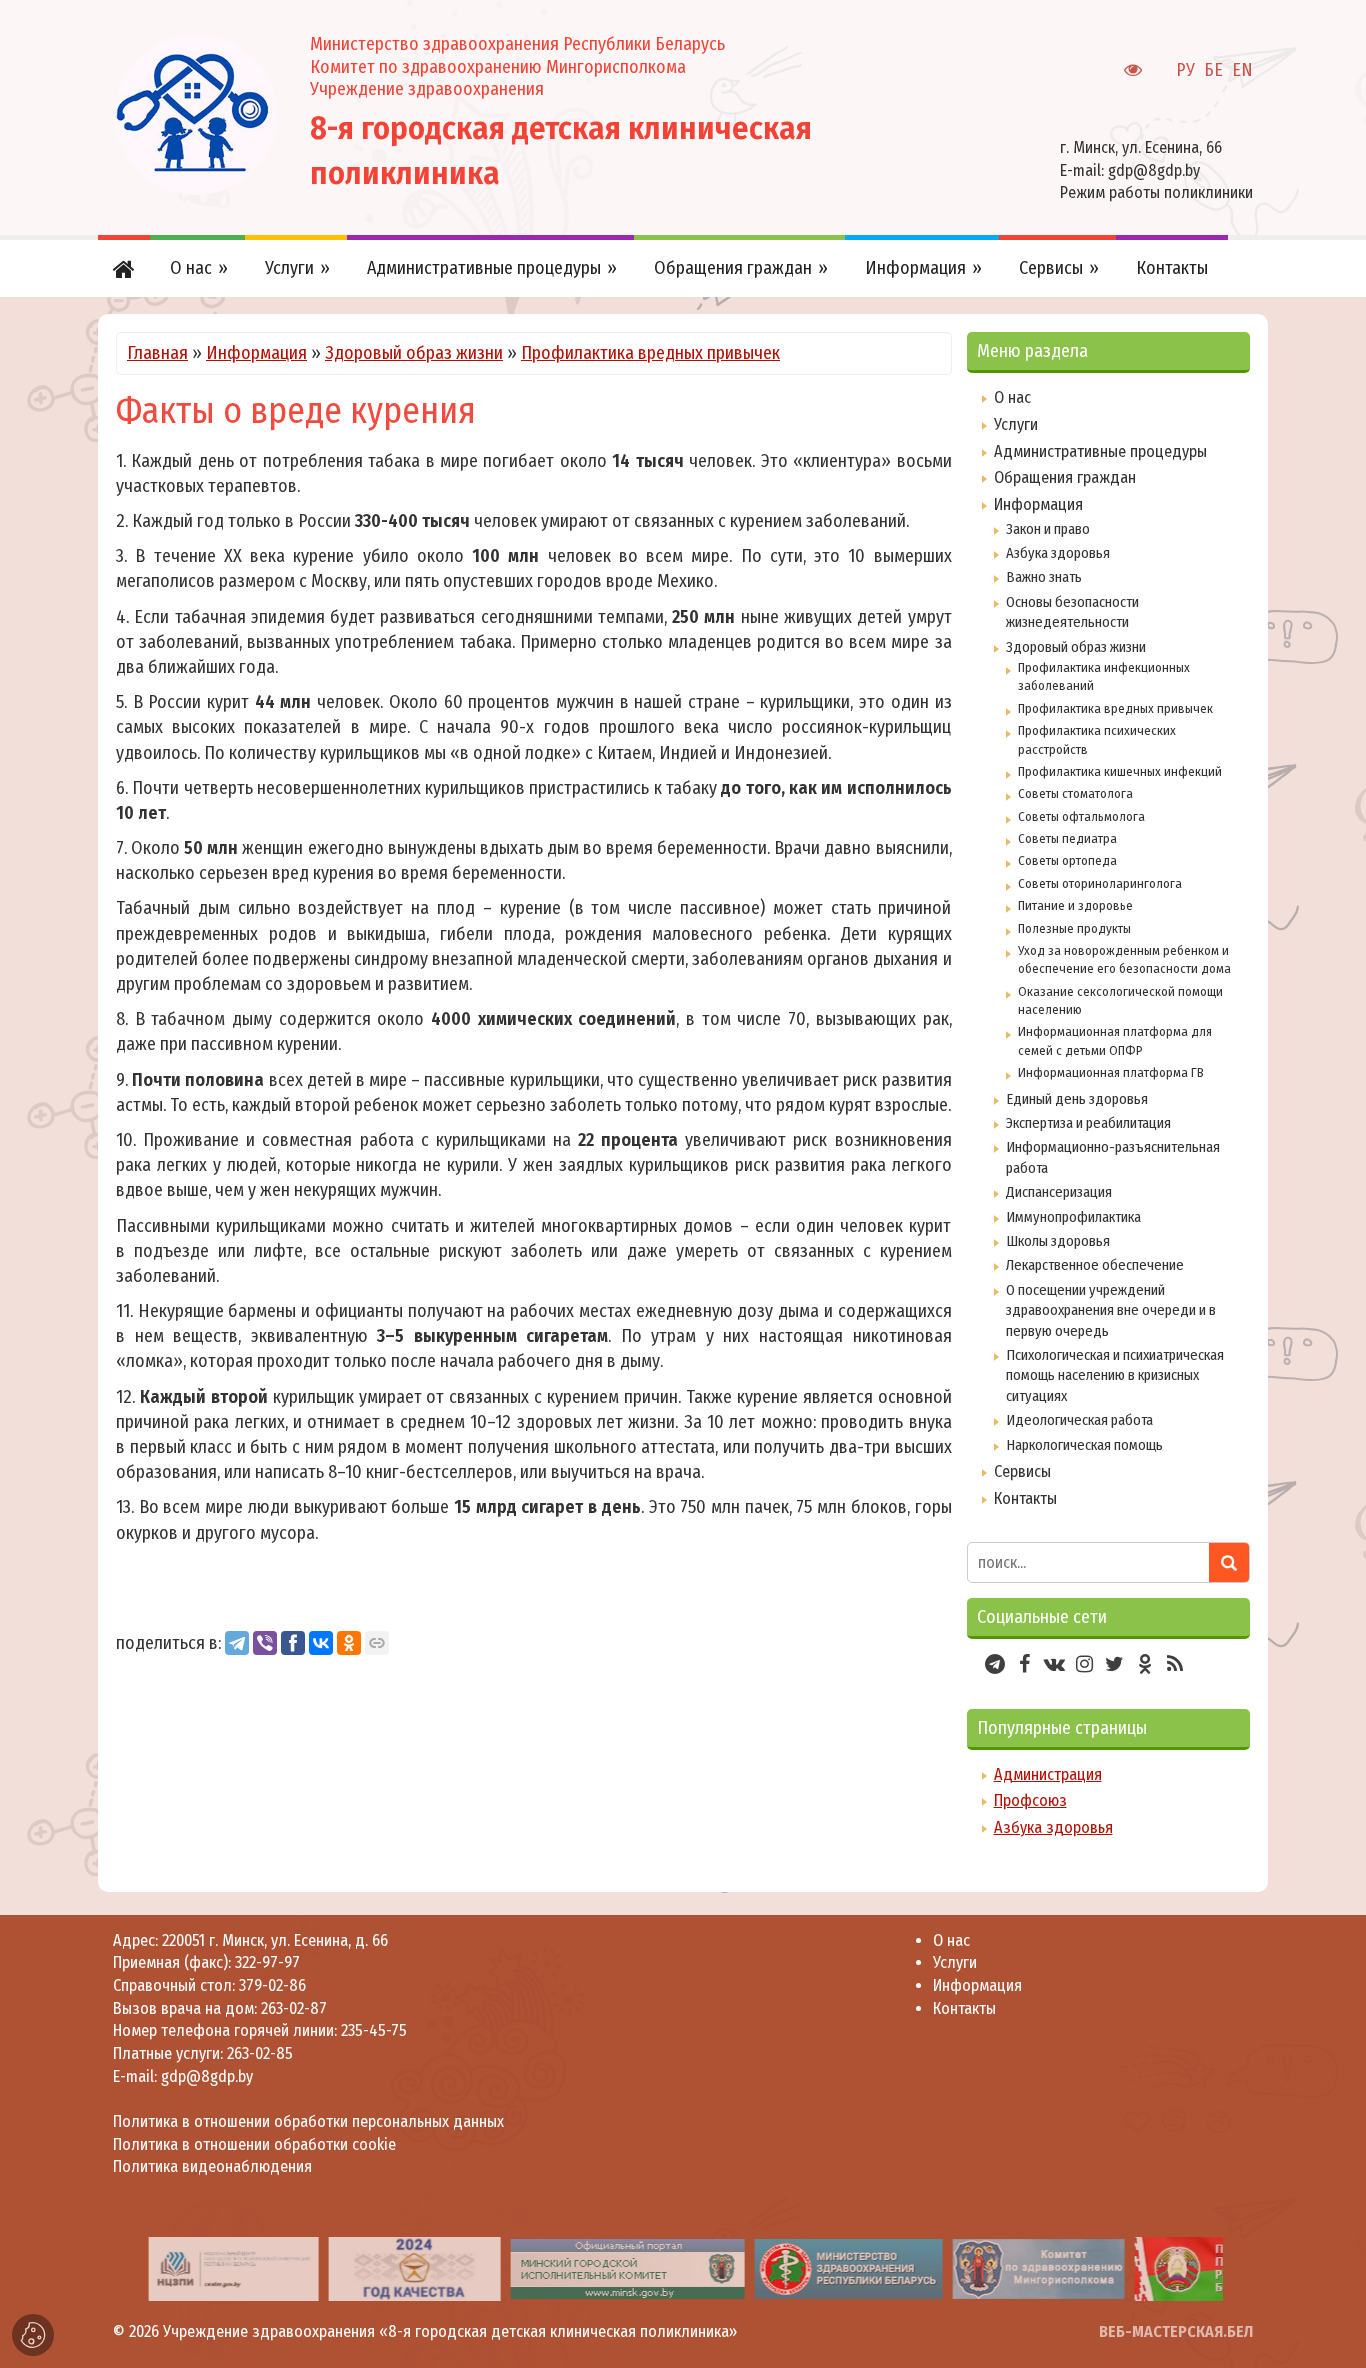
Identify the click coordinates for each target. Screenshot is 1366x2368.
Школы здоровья (1058, 1241)
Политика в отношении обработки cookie (254, 2144)
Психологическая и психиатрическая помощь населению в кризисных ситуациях (1115, 1375)
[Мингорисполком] (627, 2268)
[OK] (349, 1643)
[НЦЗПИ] (233, 2268)
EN (1242, 70)
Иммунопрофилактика (1073, 1217)
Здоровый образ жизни (414, 353)
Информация (256, 353)
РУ (1185, 70)
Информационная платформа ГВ (1111, 1072)
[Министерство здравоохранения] (848, 2268)
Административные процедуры (1100, 451)
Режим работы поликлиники (1156, 192)
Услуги (1016, 424)
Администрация (1048, 1774)
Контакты (1025, 1498)
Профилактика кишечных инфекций (1120, 771)
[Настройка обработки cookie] (33, 2335)
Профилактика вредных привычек (650, 353)
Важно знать (1044, 577)
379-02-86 (272, 1985)
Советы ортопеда (1067, 860)
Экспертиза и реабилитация (1088, 1123)
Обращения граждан (1065, 477)
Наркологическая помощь (1084, 1445)
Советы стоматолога (1075, 793)
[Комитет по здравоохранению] (1038, 2268)
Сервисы (1022, 1471)
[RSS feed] (1175, 1664)
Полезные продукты (1074, 928)
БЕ (1213, 70)
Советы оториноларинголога (1100, 883)
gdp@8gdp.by (1154, 170)
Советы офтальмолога (1081, 816)
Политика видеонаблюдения (212, 2166)
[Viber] (265, 1643)
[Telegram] (237, 1643)
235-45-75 (374, 2030)
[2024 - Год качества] (414, 2268)
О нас (1012, 397)
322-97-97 (265, 1962)
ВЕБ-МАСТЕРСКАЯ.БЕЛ (1176, 2331)
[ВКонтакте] (321, 1643)
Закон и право (1048, 529)
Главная (157, 353)
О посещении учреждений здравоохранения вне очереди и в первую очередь (1111, 1310)
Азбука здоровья (1058, 553)
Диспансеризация (1059, 1192)
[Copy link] (377, 1643)
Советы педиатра (1067, 838)
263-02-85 (260, 2053)
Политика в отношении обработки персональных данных (308, 2121)
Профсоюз (1030, 1800)
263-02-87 (294, 2008)
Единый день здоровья (1077, 1099)
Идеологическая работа (1079, 1420)
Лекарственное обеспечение (1095, 1265)
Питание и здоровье (1075, 905)
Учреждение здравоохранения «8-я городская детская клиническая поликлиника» (450, 2331)
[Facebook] (293, 1643)
